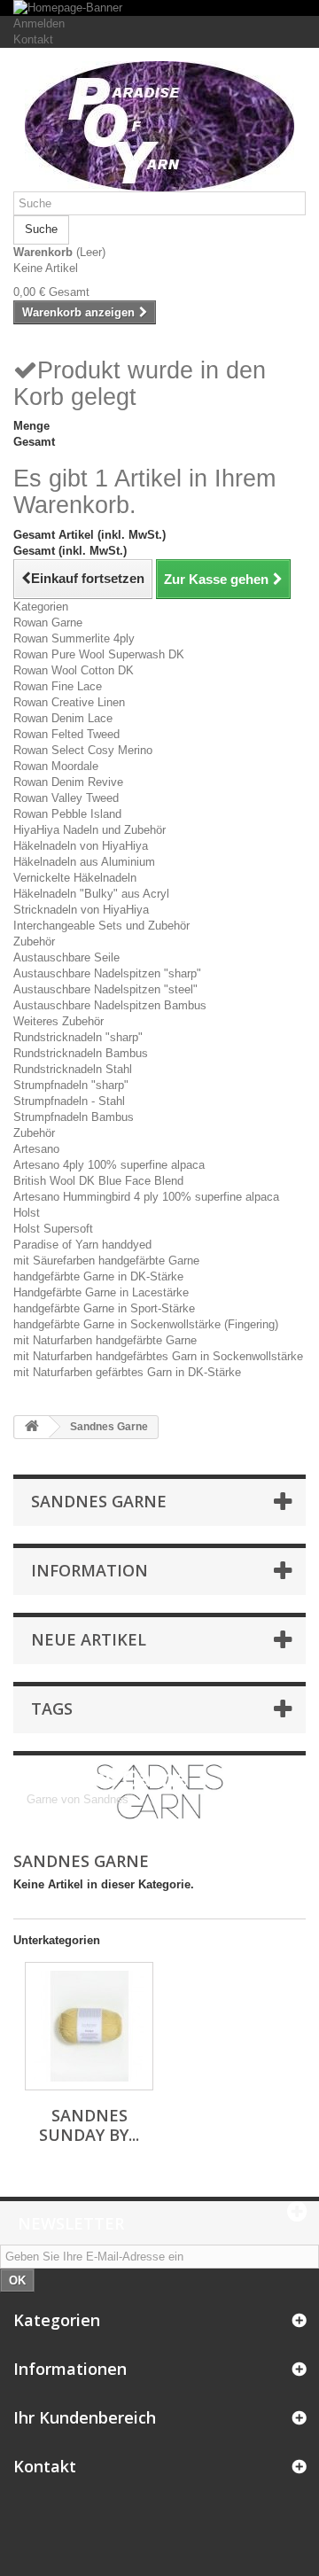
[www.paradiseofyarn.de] (159, 126)
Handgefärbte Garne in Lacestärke (101, 1292)
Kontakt (33, 39)
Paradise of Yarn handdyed (82, 1245)
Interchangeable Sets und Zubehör (101, 926)
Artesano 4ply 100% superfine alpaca (109, 1165)
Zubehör (34, 942)
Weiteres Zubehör (58, 1021)
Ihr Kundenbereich (85, 2417)
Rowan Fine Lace (58, 686)
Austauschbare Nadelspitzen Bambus (110, 1005)
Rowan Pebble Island (67, 814)
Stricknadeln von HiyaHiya (81, 910)
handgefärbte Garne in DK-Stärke (98, 1276)
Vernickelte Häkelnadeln (75, 878)
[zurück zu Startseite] (32, 1427)
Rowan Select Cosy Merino (83, 750)
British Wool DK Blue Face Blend (98, 1181)
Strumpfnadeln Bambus (74, 1117)
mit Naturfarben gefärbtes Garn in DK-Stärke (127, 1372)
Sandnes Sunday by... (89, 2125)
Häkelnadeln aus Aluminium (84, 862)
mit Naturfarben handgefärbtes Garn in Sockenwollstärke (158, 1356)
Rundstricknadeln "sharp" (78, 1037)
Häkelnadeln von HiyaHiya (81, 846)
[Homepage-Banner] (159, 8)
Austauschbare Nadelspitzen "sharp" (107, 973)
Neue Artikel (89, 1639)
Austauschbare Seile (66, 957)
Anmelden (39, 23)
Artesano (36, 1149)
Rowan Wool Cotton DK (74, 670)
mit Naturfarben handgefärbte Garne (105, 1340)
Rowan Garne (48, 623)
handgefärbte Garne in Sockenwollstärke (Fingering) (146, 1324)
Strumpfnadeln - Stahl (69, 1101)
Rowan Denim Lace (63, 718)
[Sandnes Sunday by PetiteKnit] (89, 2026)
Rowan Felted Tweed (66, 734)
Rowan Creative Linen (69, 702)
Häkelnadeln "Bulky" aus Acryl (91, 894)
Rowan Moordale (56, 766)
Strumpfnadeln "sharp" (71, 1085)
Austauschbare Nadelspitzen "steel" (105, 989)
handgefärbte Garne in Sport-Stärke (104, 1308)
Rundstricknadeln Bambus (81, 1053)
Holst (27, 1213)
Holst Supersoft (53, 1229)
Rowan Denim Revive (68, 782)
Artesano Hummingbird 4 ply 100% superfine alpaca (146, 1197)
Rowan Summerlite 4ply (74, 638)
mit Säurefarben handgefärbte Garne (106, 1261)
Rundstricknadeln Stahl (73, 1069)
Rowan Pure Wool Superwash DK (99, 654)
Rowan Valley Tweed (66, 798)
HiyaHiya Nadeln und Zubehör (89, 830)
